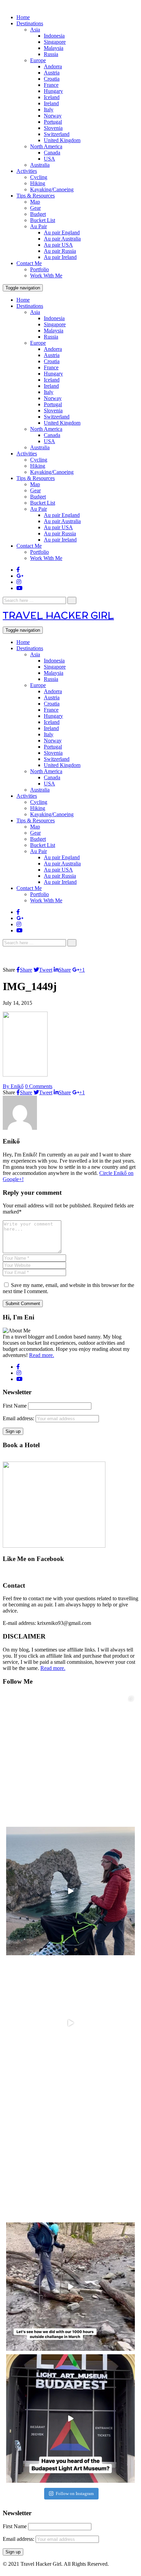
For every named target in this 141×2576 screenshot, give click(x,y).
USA (49, 159)
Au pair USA (58, 245)
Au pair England (62, 232)
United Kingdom (62, 140)
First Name (15, 1406)
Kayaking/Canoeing (52, 189)
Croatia (52, 79)
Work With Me (46, 276)
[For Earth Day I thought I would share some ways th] (70, 2023)
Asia (35, 30)
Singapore (55, 42)
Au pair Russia (60, 251)
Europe (38, 60)
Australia (40, 165)
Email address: (19, 1418)
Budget (38, 214)
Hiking (38, 183)
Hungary (53, 91)
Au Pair (39, 226)
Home (23, 17)
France (51, 85)
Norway (53, 116)
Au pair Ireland (60, 257)
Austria (52, 73)
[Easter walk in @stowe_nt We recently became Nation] (70, 2155)
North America (46, 146)
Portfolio (40, 269)
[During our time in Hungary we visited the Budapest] (70, 2419)
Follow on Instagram (75, 2493)
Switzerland (57, 134)
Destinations (30, 23)
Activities (27, 171)
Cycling (39, 177)
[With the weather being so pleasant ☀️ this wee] (70, 1759)
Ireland (51, 103)
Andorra (53, 66)
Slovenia (53, 128)
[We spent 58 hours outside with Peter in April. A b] (70, 1891)
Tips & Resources (36, 196)
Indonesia (54, 36)
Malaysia (54, 48)
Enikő (13, 1086)
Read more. (42, 1355)
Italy (49, 109)
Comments (39, 1086)
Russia (51, 54)
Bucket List (43, 220)
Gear (35, 208)
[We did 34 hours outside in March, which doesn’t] (70, 2287)
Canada (52, 153)
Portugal (53, 122)
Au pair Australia (62, 239)
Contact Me (29, 263)
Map (35, 202)
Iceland (52, 97)
